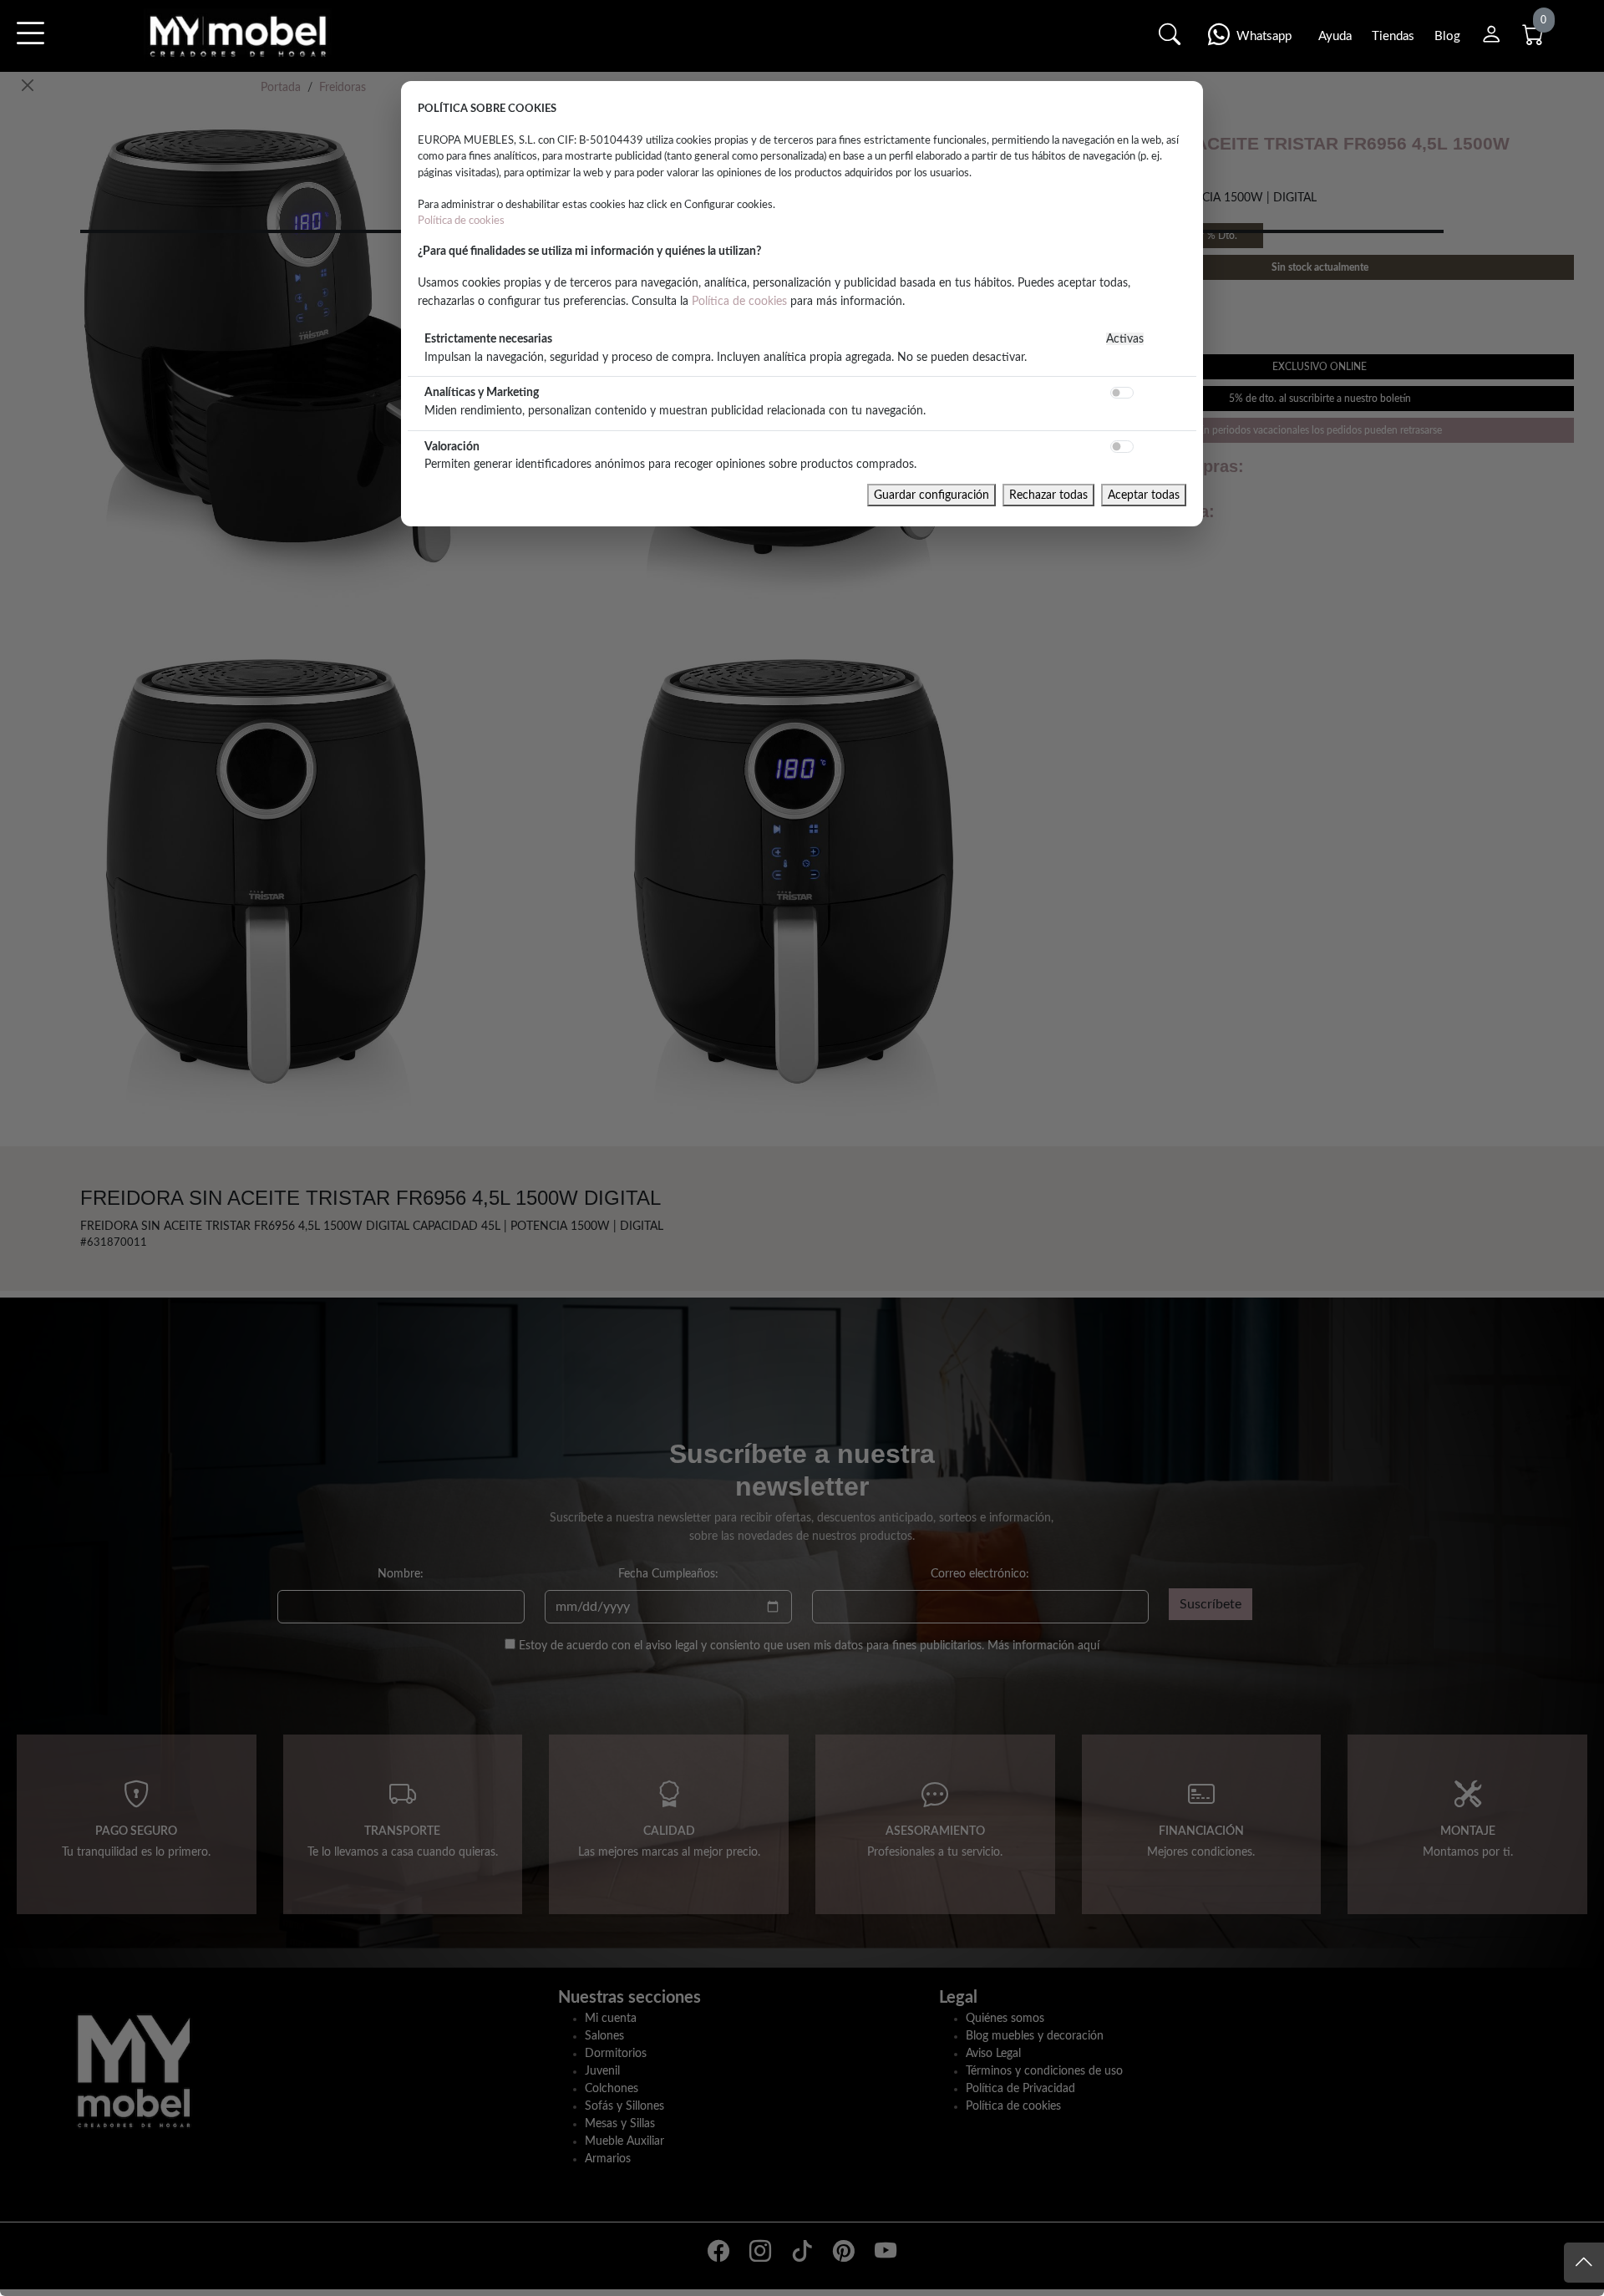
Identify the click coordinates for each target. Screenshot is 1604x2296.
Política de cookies (461, 221)
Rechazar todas (1048, 495)
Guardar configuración (931, 495)
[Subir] (1584, 2263)
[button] (30, 45)
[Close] (28, 85)
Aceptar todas (1144, 495)
